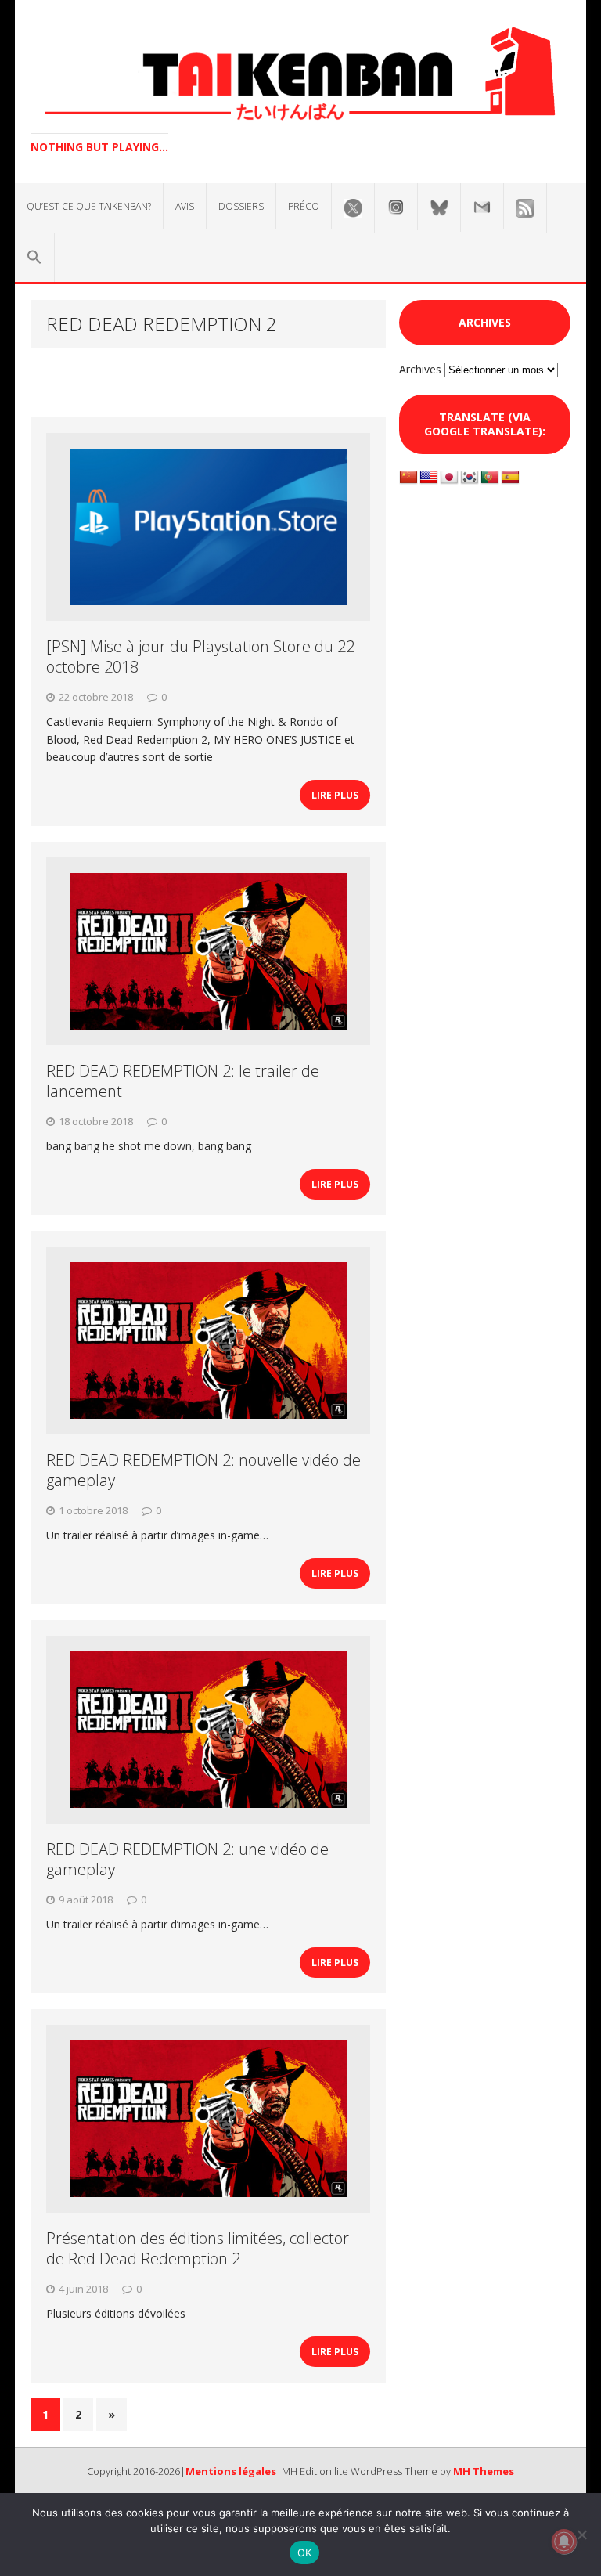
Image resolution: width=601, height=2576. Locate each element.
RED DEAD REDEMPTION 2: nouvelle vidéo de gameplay (203, 1470)
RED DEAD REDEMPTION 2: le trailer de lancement (183, 1081)
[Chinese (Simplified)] (408, 478)
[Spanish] (510, 478)
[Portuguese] (490, 478)
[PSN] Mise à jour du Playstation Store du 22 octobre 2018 (200, 657)
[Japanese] (449, 478)
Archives (420, 369)
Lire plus (335, 795)
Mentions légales (231, 2471)
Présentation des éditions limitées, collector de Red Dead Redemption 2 (198, 2248)
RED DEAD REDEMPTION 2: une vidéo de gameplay (187, 1859)
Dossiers (241, 206)
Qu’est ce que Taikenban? (89, 206)
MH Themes (484, 2471)
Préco (304, 206)
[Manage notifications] (564, 2542)
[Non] (581, 2535)
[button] (34, 258)
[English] (429, 478)
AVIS (185, 206)
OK (305, 2553)
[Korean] (470, 478)
